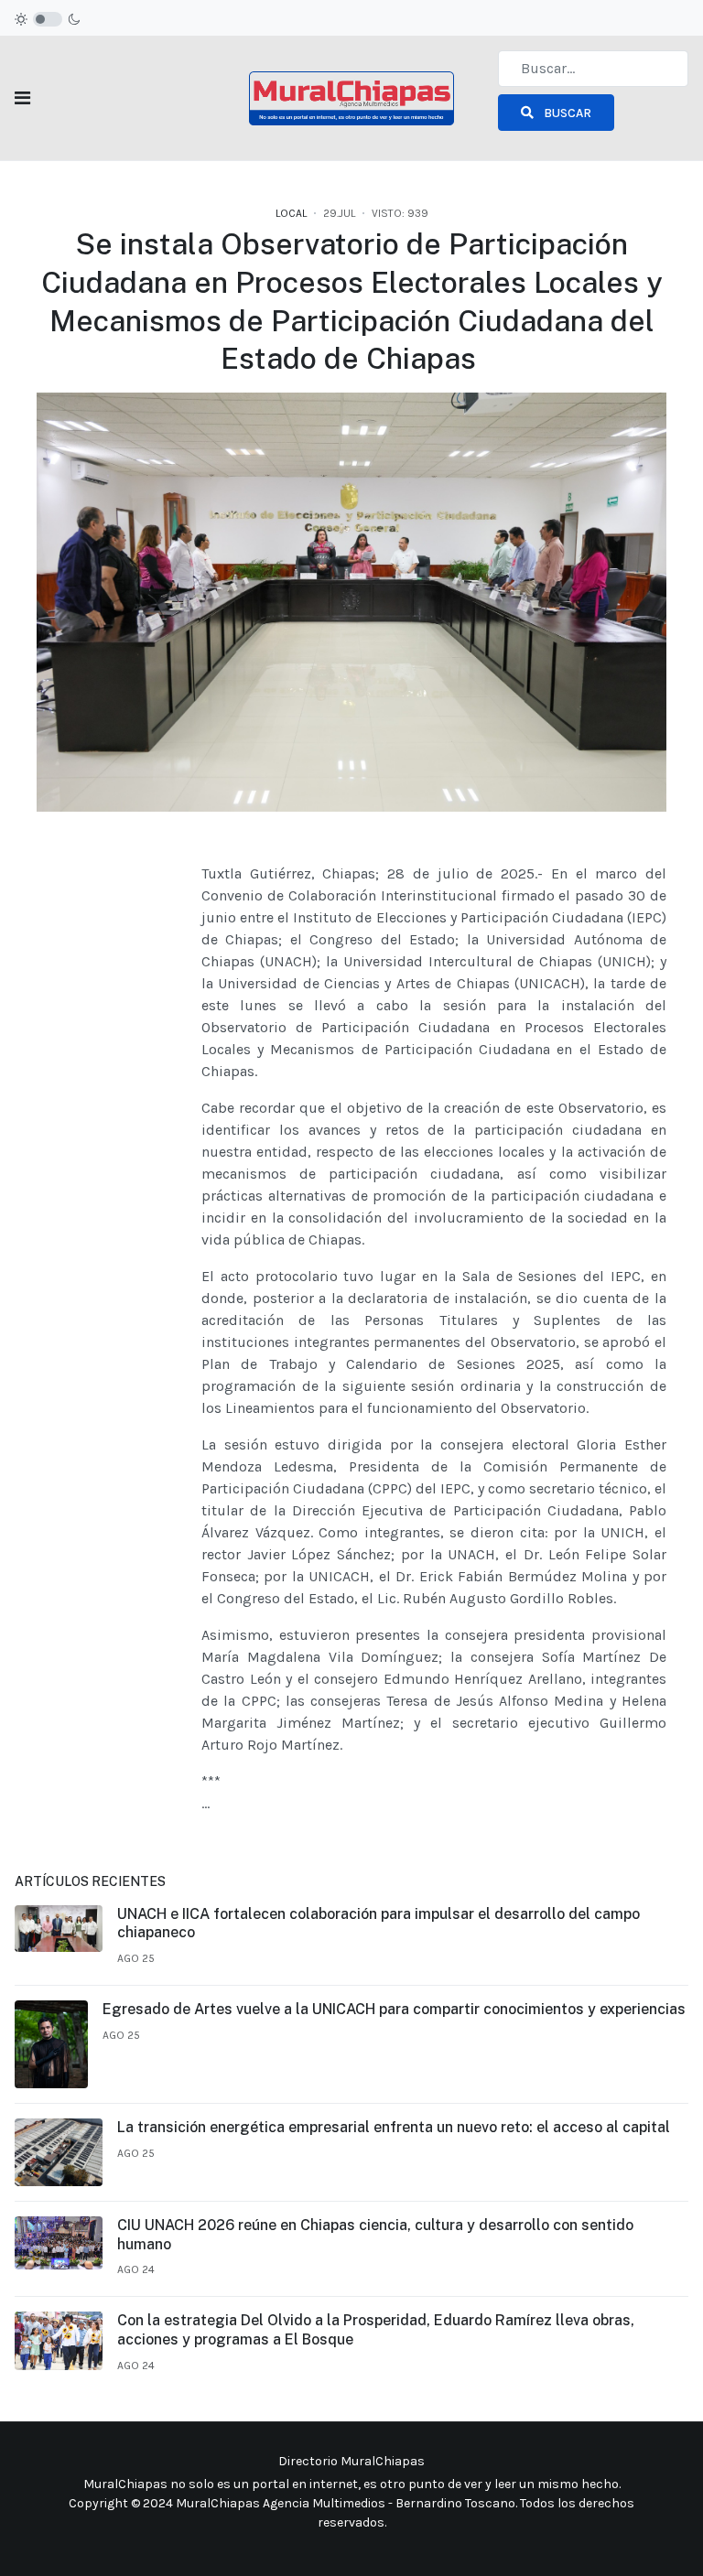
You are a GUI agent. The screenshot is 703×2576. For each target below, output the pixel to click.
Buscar (566, 113)
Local (291, 213)
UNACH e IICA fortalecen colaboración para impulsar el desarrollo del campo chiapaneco (379, 1924)
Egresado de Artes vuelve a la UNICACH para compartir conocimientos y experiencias (394, 2009)
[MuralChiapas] (351, 97)
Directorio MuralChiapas (351, 2461)
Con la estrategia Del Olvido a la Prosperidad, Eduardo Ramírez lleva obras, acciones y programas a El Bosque (376, 2330)
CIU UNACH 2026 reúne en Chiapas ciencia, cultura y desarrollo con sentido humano (375, 2235)
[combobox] (593, 69)
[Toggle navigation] (22, 98)
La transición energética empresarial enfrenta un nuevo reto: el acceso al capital (394, 2127)
